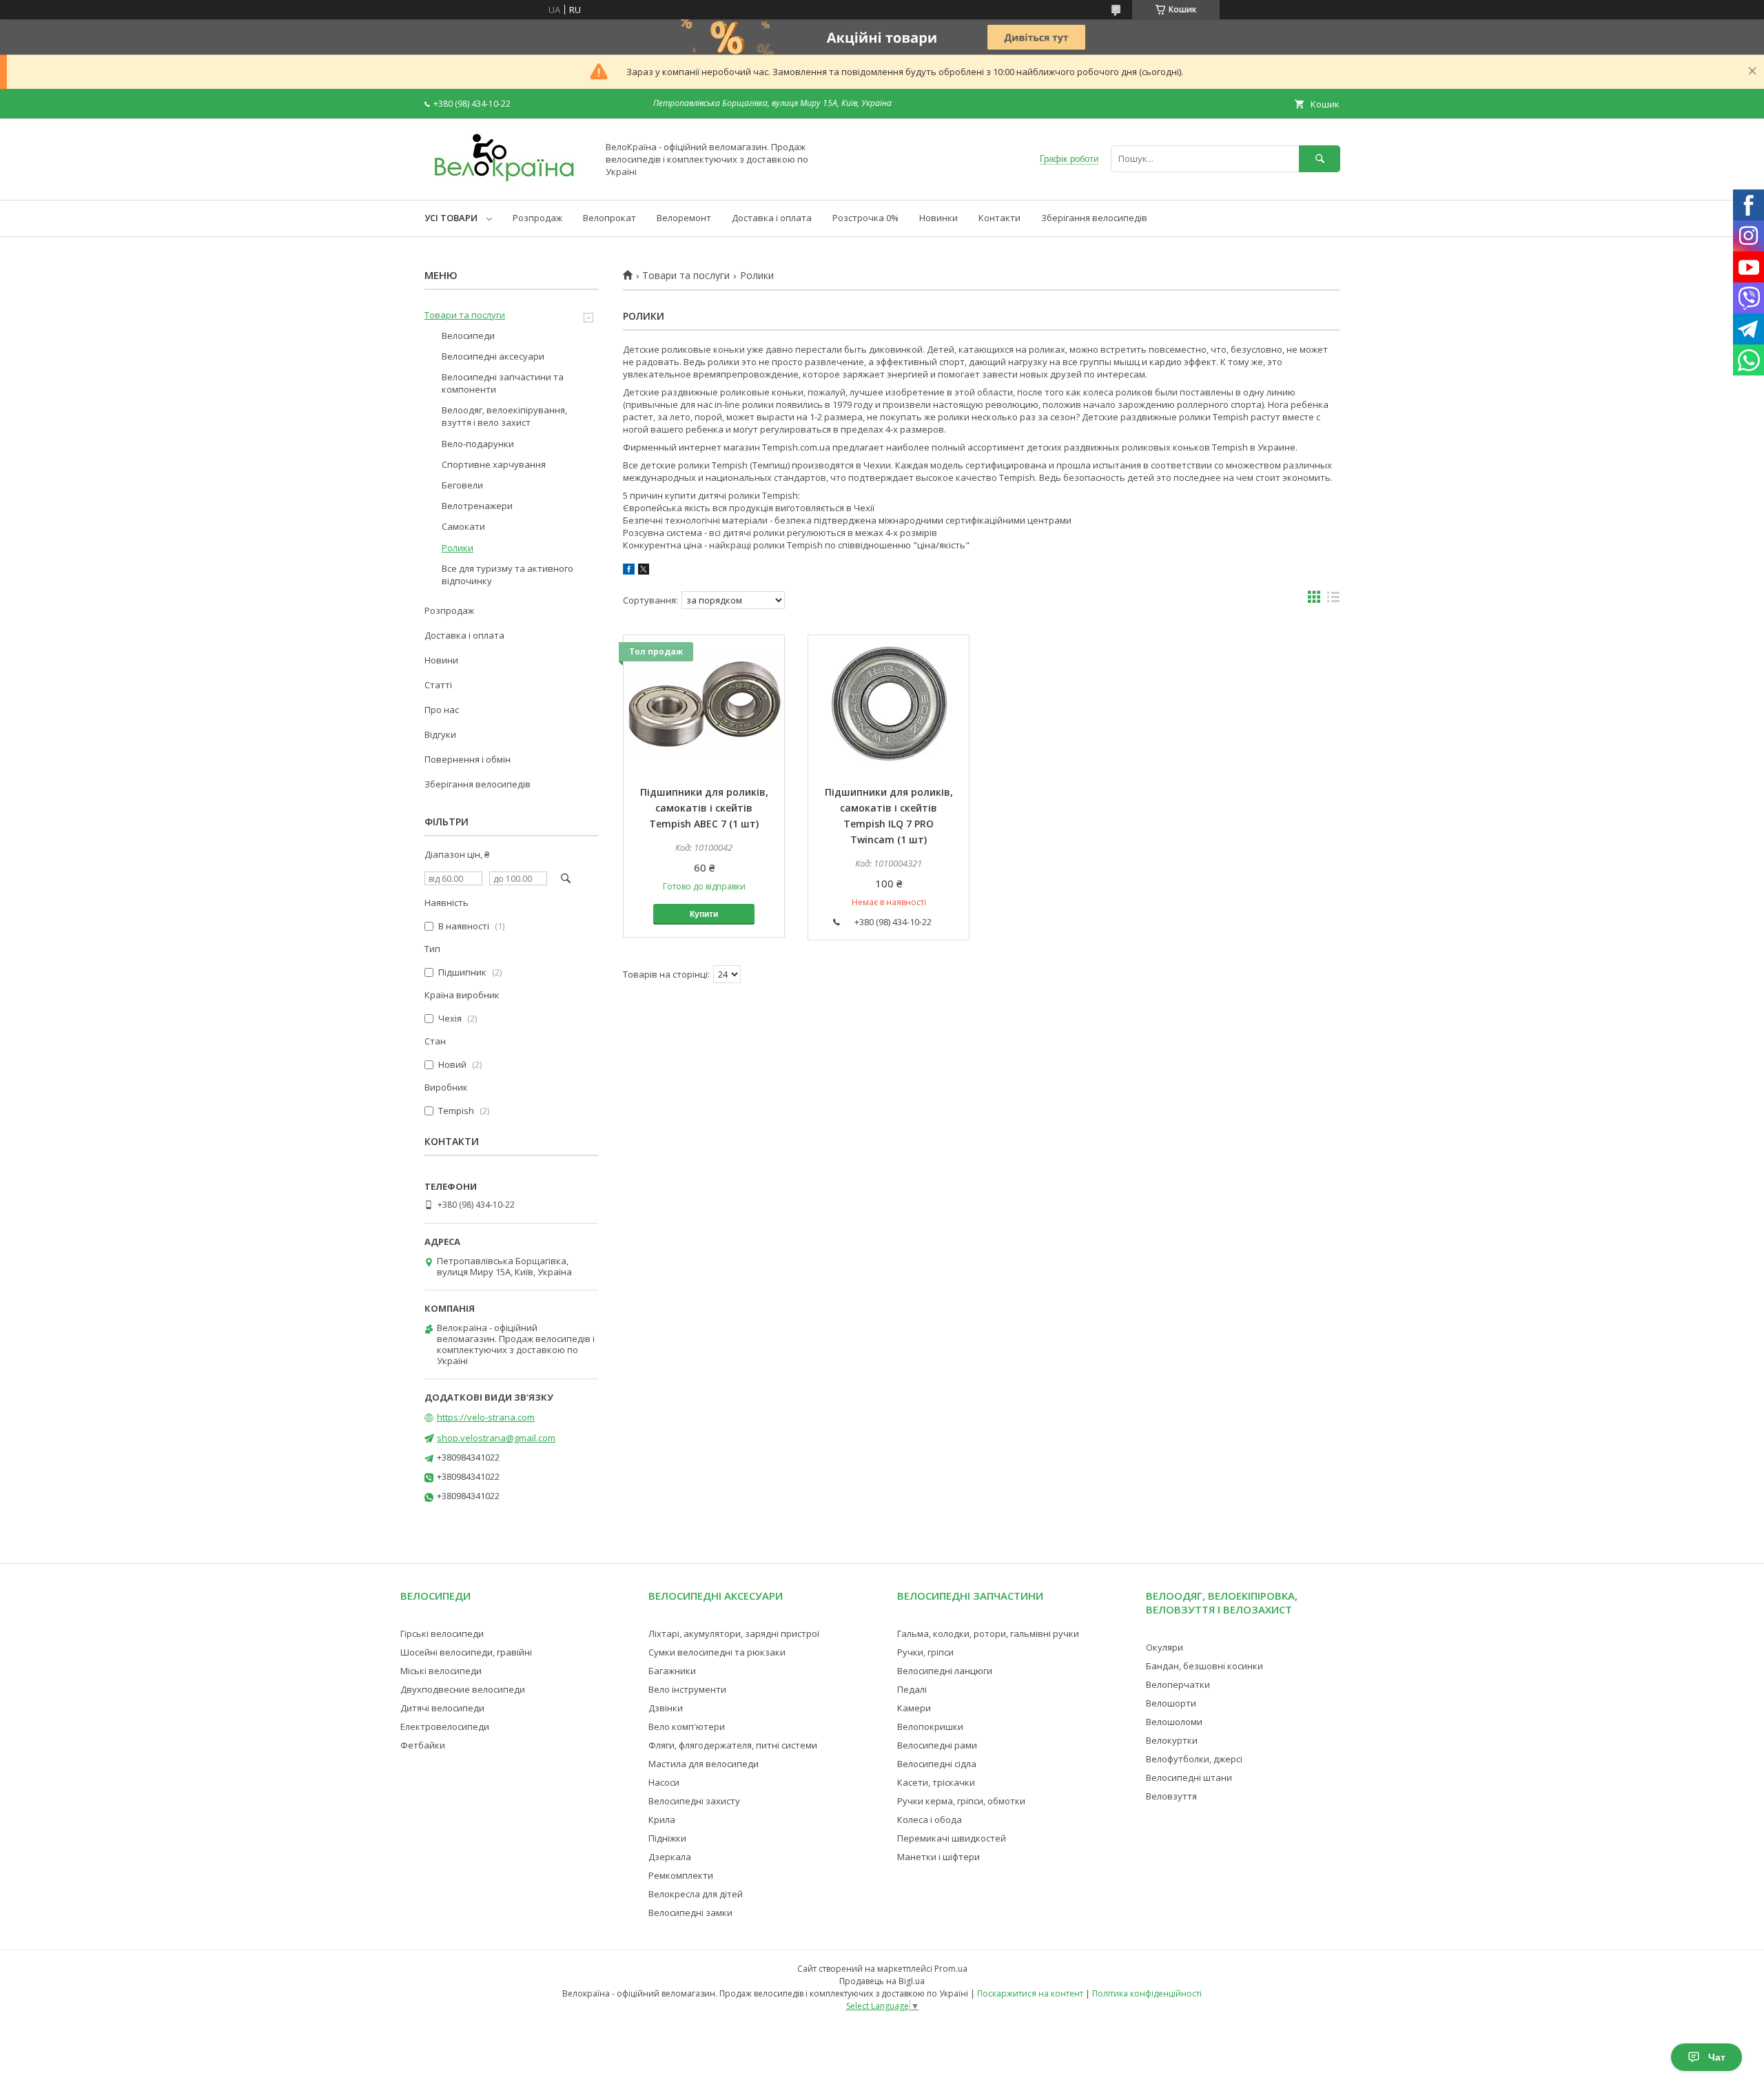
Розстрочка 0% (865, 218)
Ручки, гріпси (925, 1652)
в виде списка (1333, 600)
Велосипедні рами (937, 1745)
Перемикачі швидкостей (952, 1838)
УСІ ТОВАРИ (451, 218)
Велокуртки (1172, 1740)
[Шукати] (1320, 159)
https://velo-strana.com (486, 1417)
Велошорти (1171, 1703)
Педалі (912, 1689)
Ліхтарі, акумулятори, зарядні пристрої (734, 1633)
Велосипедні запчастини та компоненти (503, 383)
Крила (662, 1819)
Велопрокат (609, 218)
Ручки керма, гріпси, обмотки (961, 1801)
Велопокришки (930, 1726)
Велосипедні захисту (694, 1801)
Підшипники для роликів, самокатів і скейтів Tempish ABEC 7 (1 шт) (704, 808)
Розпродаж (537, 218)
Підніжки (667, 1838)
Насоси (664, 1782)
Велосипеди (468, 336)
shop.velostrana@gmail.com (496, 1438)
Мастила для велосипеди (704, 1764)
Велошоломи (1174, 1722)
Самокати (463, 526)
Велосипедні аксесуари (493, 356)
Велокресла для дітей (696, 1894)
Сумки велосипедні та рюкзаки (717, 1652)
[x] (644, 571)
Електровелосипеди (445, 1726)
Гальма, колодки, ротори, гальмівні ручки (988, 1633)
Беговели (462, 485)
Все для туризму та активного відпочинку (507, 575)
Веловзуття (1171, 1796)
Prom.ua (951, 1969)
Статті (438, 685)
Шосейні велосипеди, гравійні (466, 1652)
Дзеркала (670, 1857)
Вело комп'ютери (687, 1726)
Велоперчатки (1178, 1684)
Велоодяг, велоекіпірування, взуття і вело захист (504, 416)
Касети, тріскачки (936, 1782)
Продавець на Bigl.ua (882, 1981)
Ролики (458, 548)
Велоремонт (684, 218)
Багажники (672, 1671)
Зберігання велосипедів (1094, 218)
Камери (914, 1708)
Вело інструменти (687, 1689)
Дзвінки (666, 1708)
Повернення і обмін (468, 759)
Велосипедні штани (1189, 1777)
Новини (441, 660)
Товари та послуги (686, 276)
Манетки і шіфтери (939, 1857)
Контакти (999, 218)
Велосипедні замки (690, 1912)
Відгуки (440, 734)
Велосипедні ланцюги (945, 1671)
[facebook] (629, 571)
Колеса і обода (930, 1819)
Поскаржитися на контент (1030, 1993)
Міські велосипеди (441, 1671)
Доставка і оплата (772, 218)
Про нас (442, 710)
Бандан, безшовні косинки (1204, 1666)
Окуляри (1165, 1647)
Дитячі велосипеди (442, 1708)
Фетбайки (423, 1745)
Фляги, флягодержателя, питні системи (733, 1745)
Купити (704, 914)
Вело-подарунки (478, 444)
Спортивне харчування (494, 464)
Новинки (939, 218)
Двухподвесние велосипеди (463, 1689)
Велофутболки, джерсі (1194, 1759)
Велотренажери (477, 506)
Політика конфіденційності (1147, 1993)
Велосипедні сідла (937, 1764)
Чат (1717, 2057)
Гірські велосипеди (442, 1633)
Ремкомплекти (681, 1875)
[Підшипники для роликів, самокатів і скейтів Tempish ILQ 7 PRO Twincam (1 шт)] (889, 704)
